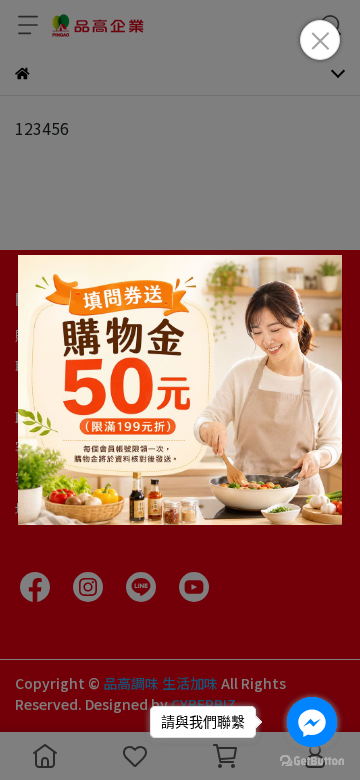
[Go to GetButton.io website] (312, 760)
